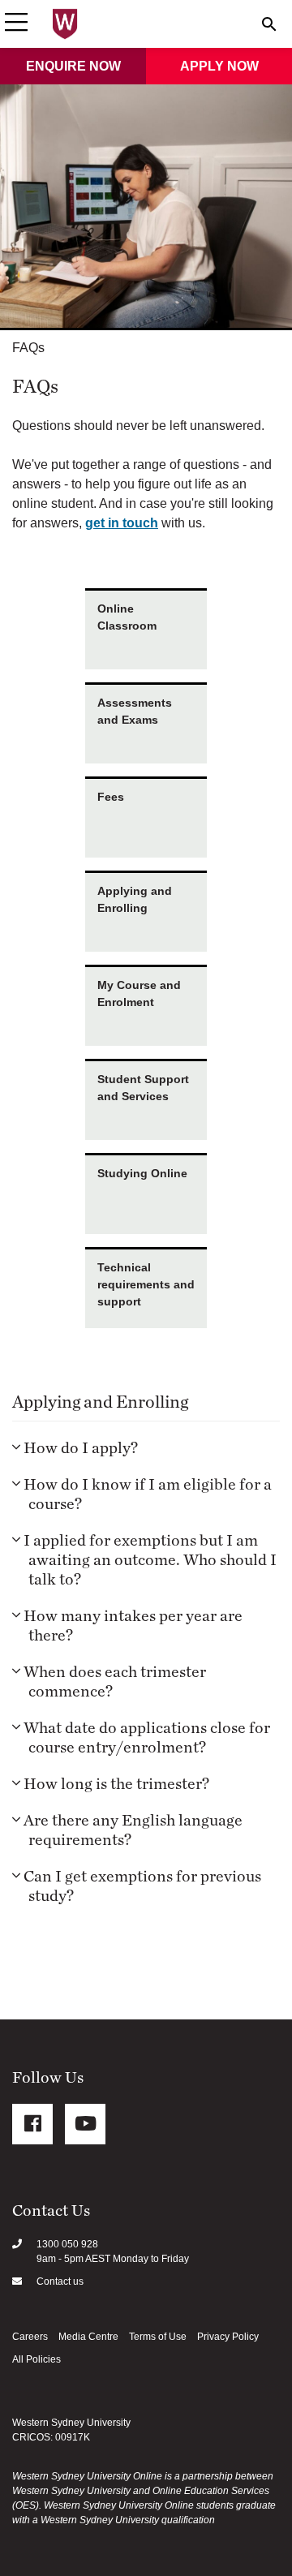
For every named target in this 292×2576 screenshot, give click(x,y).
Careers (30, 2337)
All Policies (36, 2359)
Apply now (219, 66)
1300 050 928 (67, 2244)
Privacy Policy (228, 2337)
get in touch (122, 523)
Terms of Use (158, 2337)
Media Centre (88, 2337)
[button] (16, 24)
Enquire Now (73, 66)
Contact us (60, 2281)
